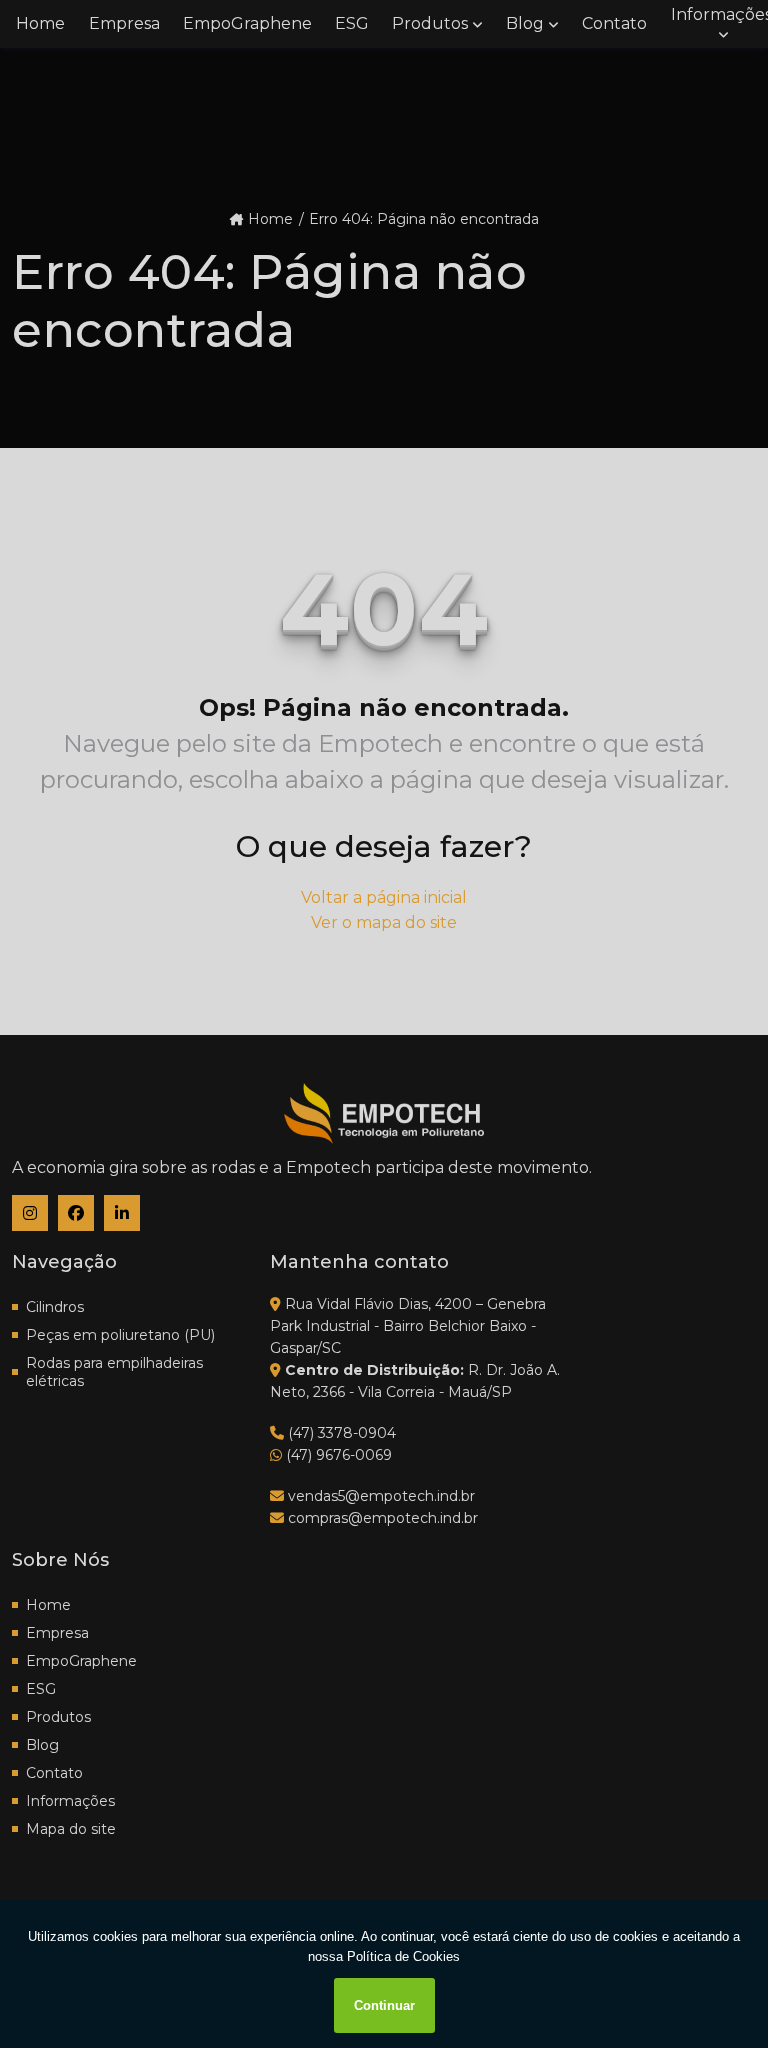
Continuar (384, 2005)
